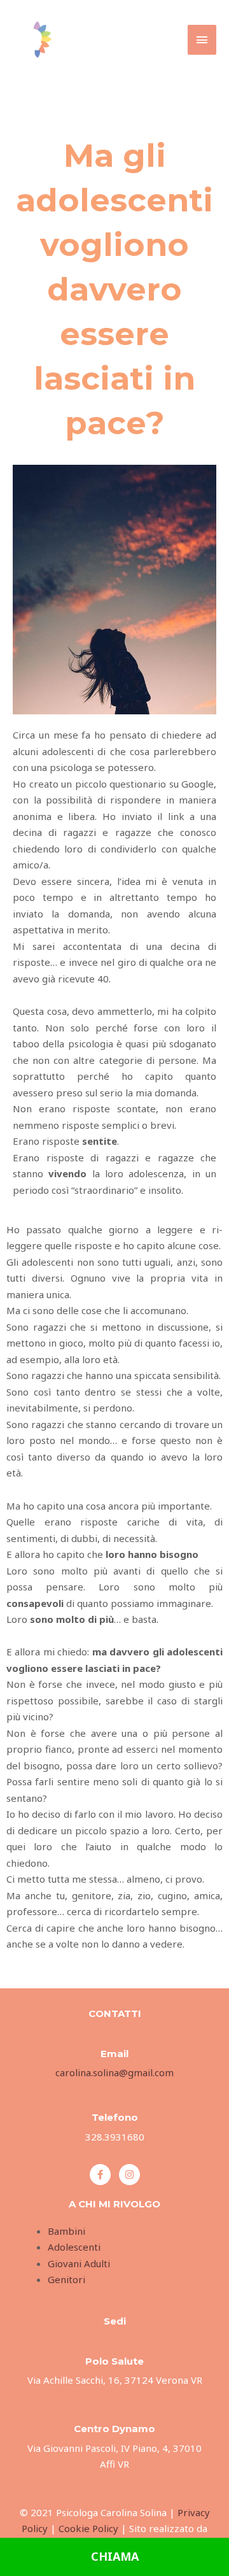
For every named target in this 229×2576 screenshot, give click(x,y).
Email (114, 2054)
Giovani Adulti (79, 2263)
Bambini (66, 2231)
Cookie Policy (90, 2528)
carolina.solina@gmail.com (114, 2072)
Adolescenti (74, 2247)
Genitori (66, 2279)
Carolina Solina (110, 33)
